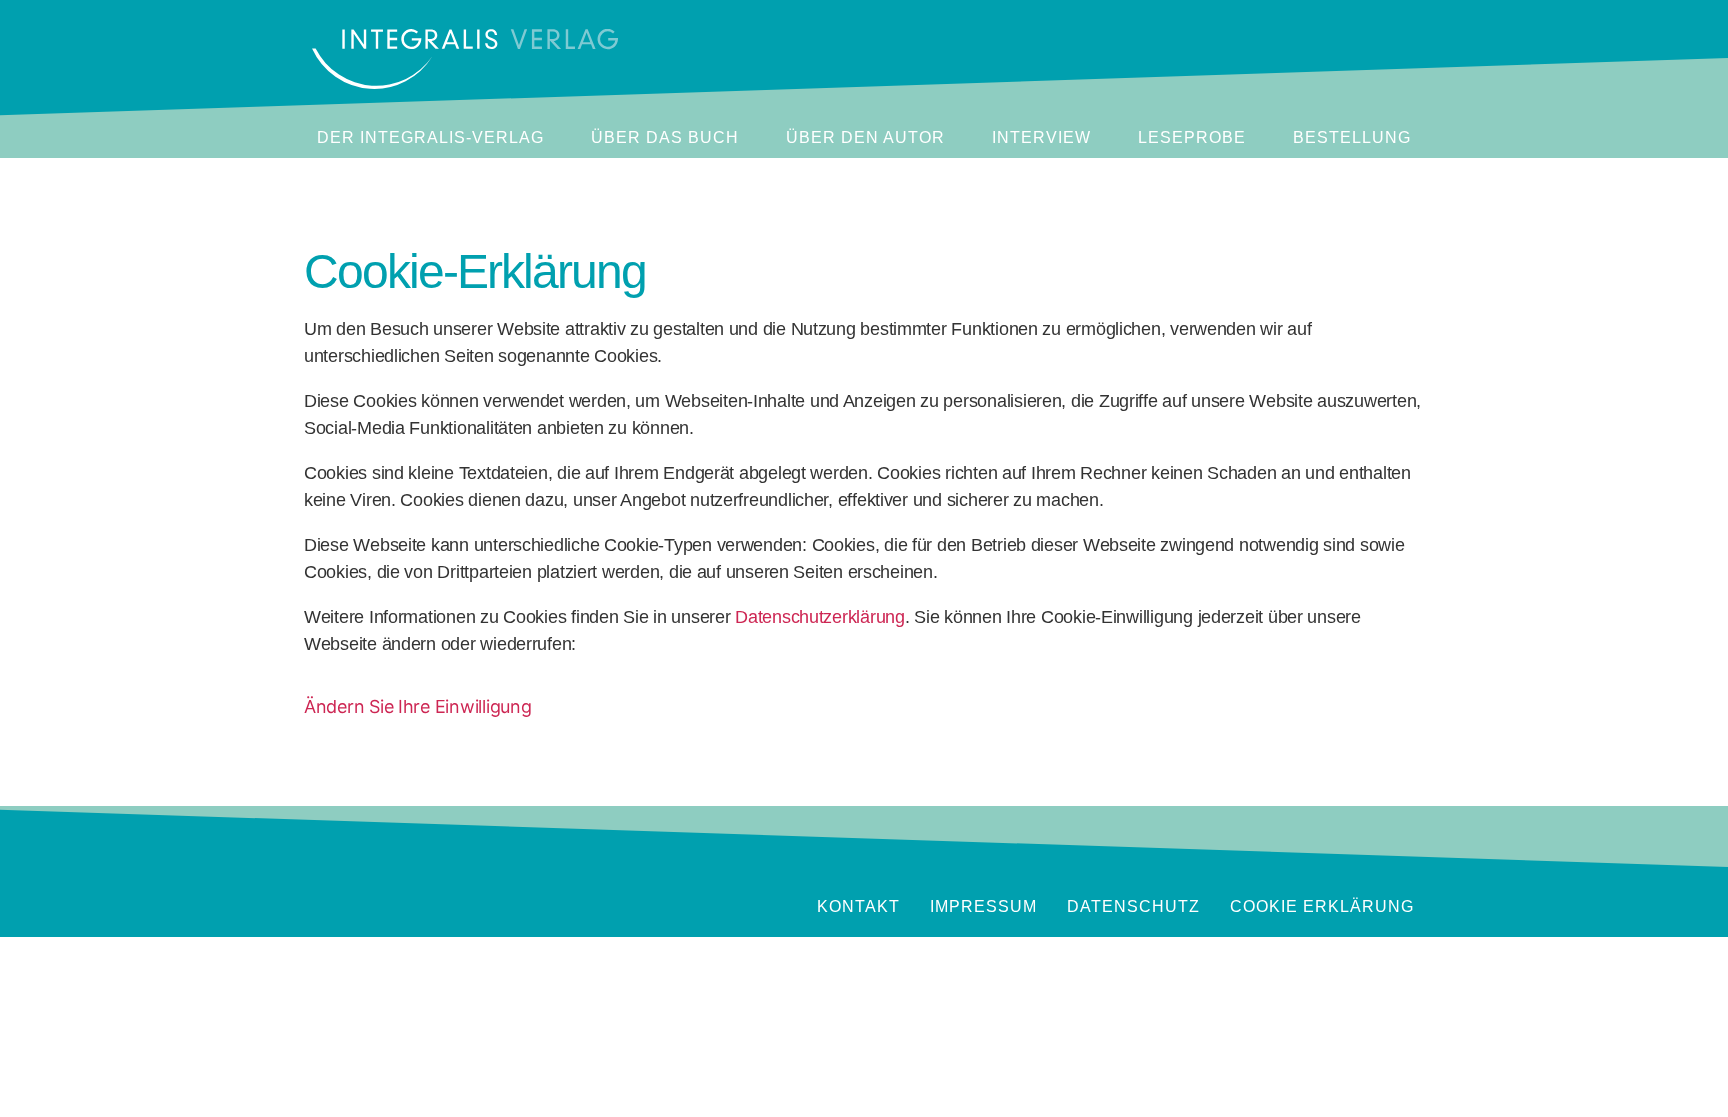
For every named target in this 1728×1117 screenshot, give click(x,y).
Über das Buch (665, 137)
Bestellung (1352, 137)
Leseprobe (1192, 137)
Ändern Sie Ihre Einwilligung (417, 706)
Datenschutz (1133, 906)
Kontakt (858, 906)
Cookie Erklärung (1322, 906)
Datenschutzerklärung (820, 617)
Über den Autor (865, 137)
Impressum (983, 906)
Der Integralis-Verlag (430, 137)
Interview (1041, 137)
